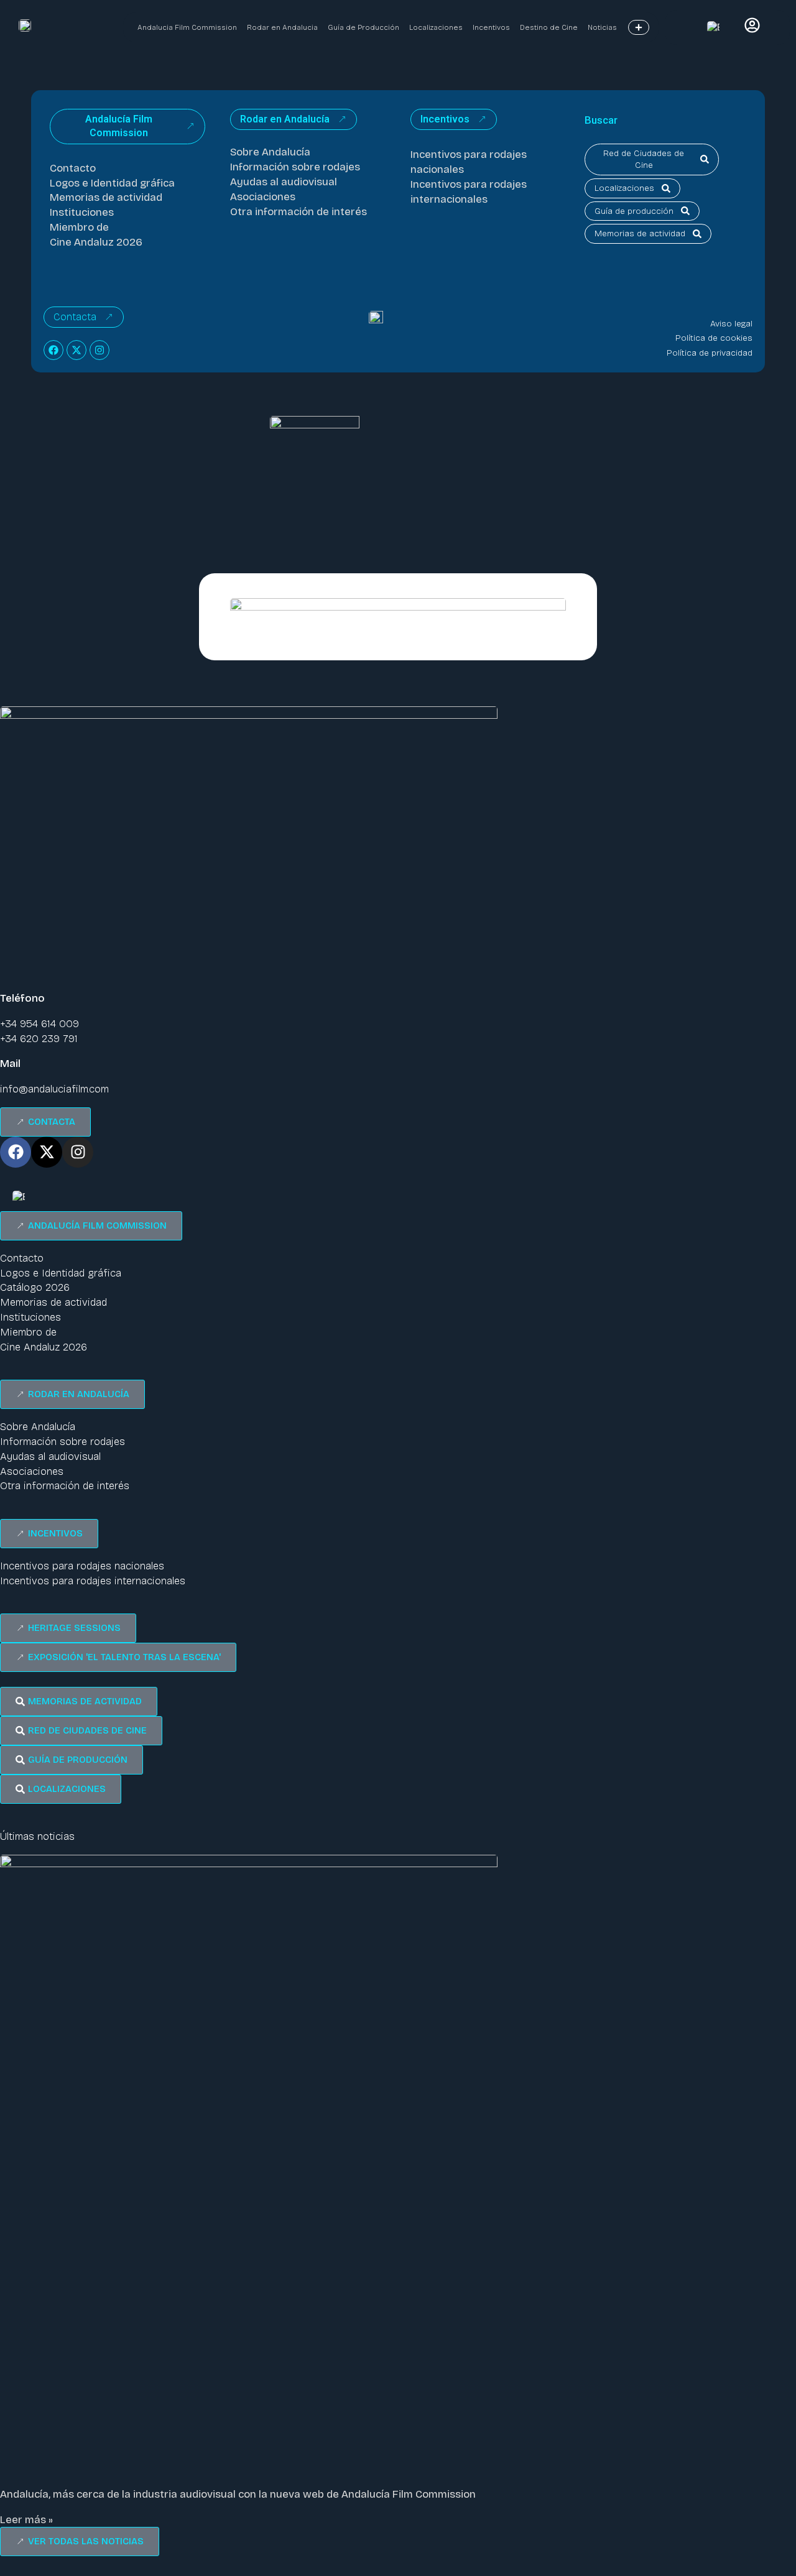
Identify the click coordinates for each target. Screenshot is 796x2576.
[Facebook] (53, 350)
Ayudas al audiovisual (284, 182)
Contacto (73, 168)
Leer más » (26, 2520)
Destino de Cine (549, 27)
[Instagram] (99, 350)
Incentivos (491, 27)
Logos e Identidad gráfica (112, 183)
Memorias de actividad (106, 197)
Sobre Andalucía (270, 152)
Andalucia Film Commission (187, 27)
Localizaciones (436, 27)
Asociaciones (263, 197)
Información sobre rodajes (295, 167)
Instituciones (82, 212)
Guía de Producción (363, 27)
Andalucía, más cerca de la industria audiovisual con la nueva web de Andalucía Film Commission (238, 2494)
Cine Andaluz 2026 (96, 242)
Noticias (602, 27)
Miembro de (79, 227)
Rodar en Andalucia (282, 27)
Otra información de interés (298, 212)
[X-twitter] (76, 350)
